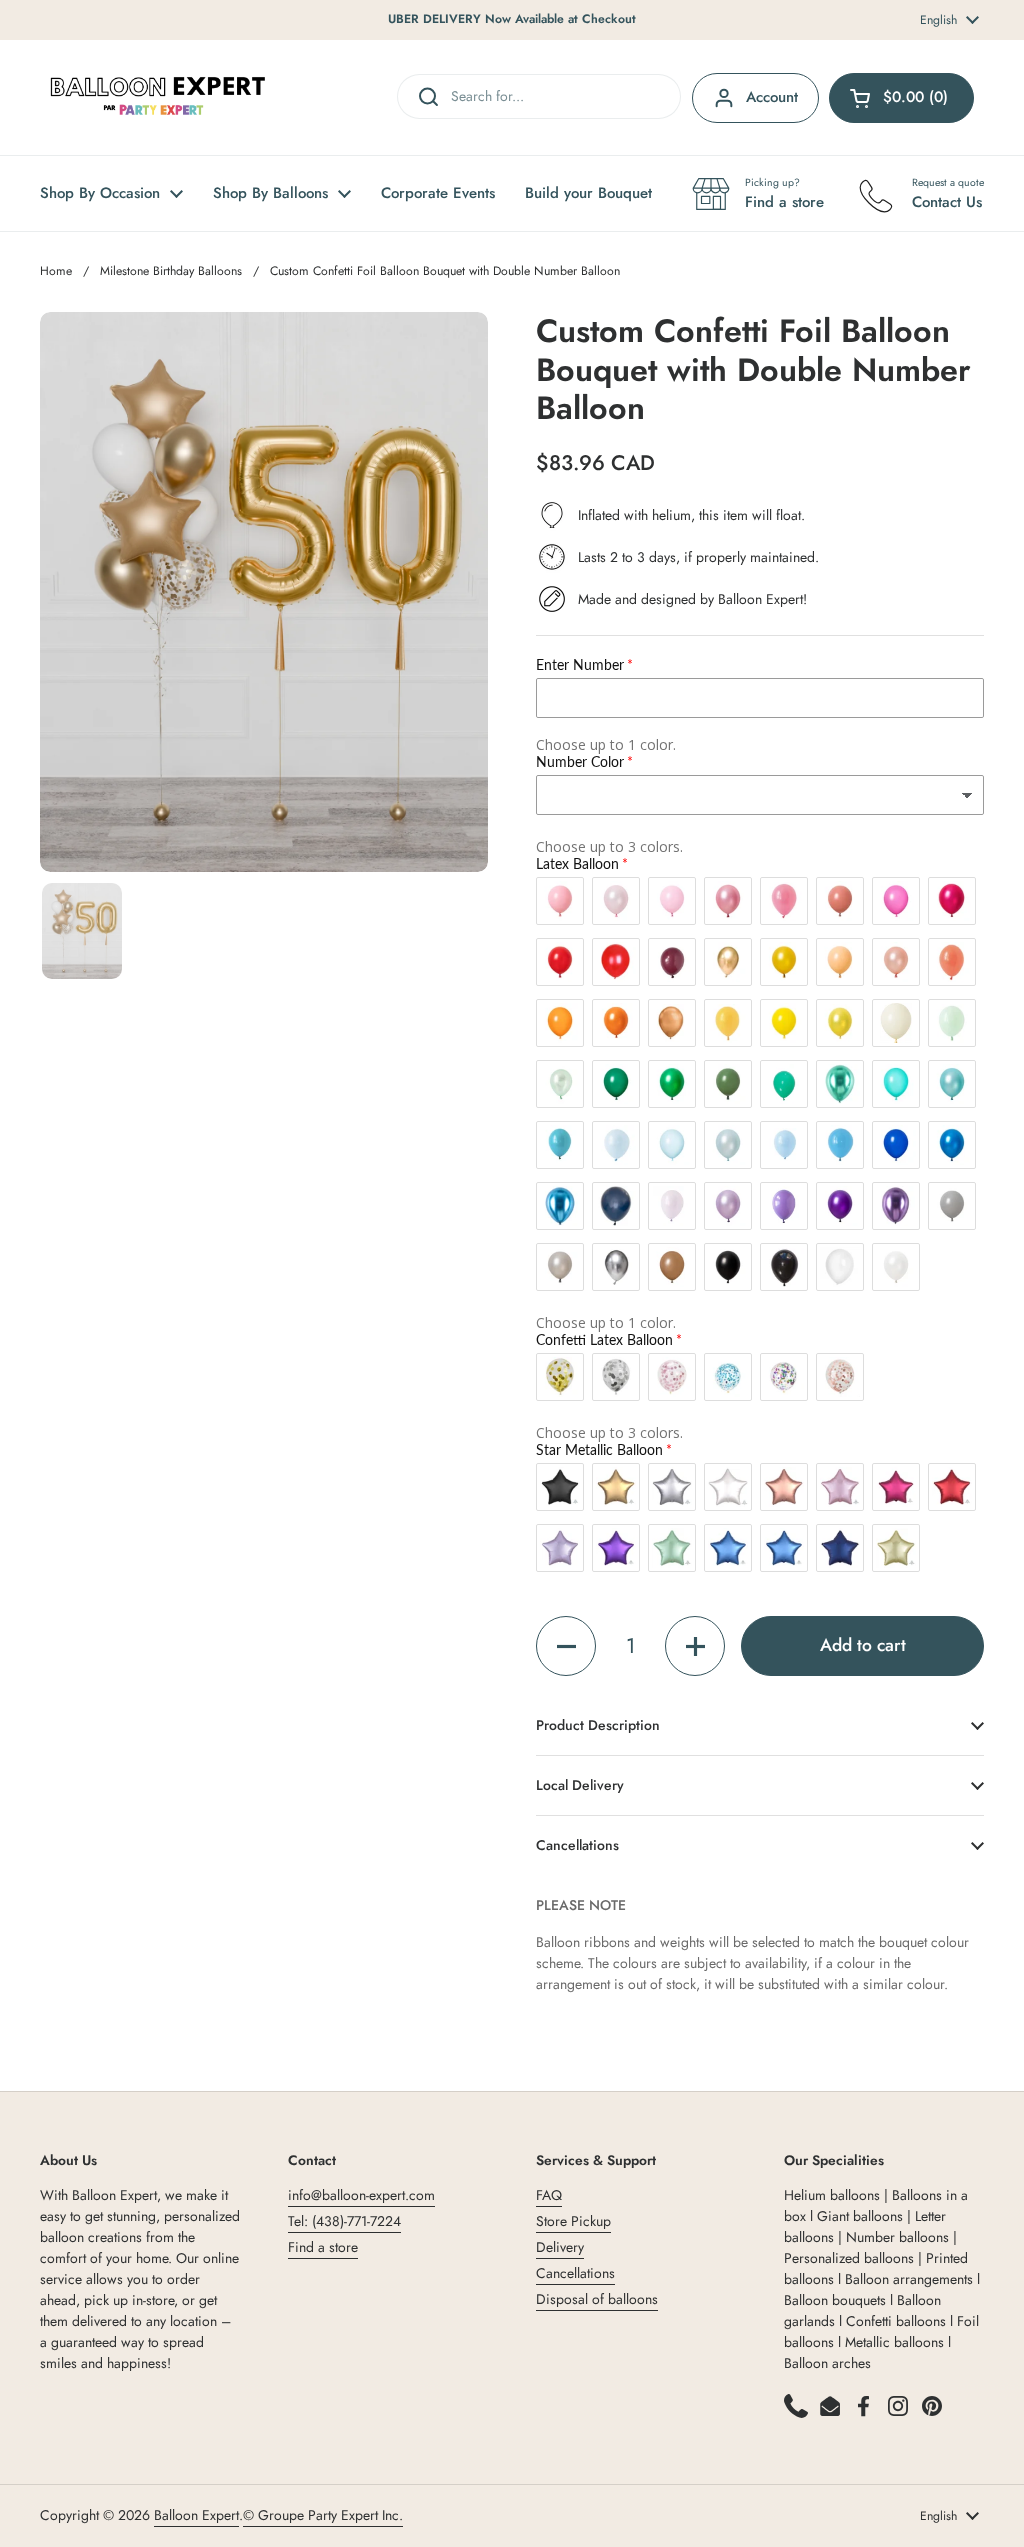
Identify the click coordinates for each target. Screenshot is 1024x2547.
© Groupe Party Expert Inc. (323, 2515)
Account (772, 97)
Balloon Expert (196, 2515)
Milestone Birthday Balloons (171, 271)
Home (56, 271)
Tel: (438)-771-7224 (344, 2221)
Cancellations (575, 2273)
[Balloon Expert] (158, 97)
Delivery (560, 2247)
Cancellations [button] (577, 1845)
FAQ (549, 2195)
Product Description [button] (598, 1725)
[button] (566, 1646)
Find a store (323, 2247)
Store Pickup (573, 2221)
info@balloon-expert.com (361, 2195)
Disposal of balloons (597, 2299)
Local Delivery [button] (580, 1785)
